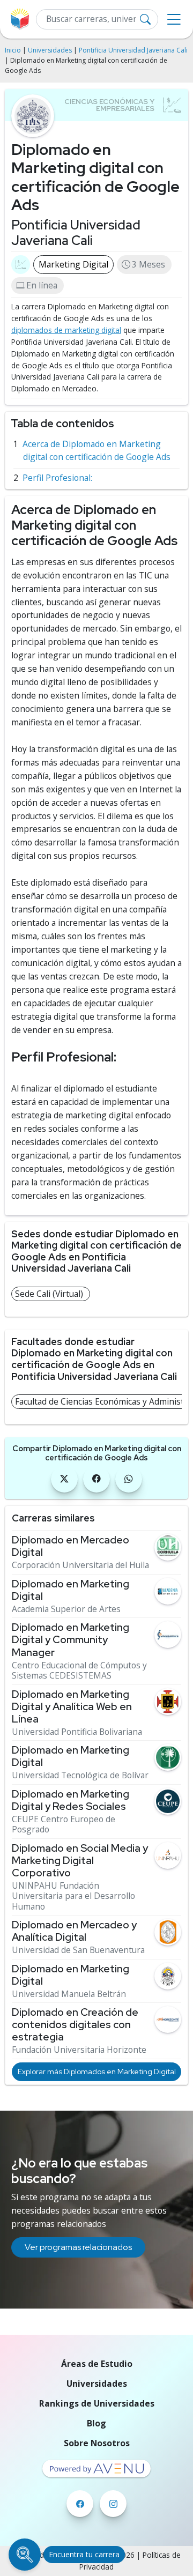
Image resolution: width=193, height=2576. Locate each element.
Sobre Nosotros (97, 2443)
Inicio (13, 50)
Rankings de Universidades (97, 2403)
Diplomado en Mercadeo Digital (70, 1546)
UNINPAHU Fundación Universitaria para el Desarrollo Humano (73, 1896)
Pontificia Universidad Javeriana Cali (133, 50)
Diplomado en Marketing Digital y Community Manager (70, 1640)
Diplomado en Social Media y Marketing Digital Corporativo (80, 1861)
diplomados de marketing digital (66, 330)
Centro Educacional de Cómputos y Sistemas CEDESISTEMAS (79, 1671)
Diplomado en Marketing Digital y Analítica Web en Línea (72, 1707)
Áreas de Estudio (97, 2364)
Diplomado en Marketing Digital (70, 1590)
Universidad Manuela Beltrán (69, 1994)
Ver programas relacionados (78, 2247)
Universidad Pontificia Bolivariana (77, 1732)
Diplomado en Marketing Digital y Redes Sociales (70, 1800)
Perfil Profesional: (57, 478)
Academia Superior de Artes (66, 1609)
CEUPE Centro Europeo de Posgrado (64, 1825)
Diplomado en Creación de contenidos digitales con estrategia (75, 2025)
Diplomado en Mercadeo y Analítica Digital (74, 1931)
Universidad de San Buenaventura (78, 1950)
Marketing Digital (73, 264)
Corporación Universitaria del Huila (80, 1565)
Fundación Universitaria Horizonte (79, 2050)
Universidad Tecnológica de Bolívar (80, 1775)
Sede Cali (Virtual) (49, 1294)
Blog (96, 2423)
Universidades (50, 50)
